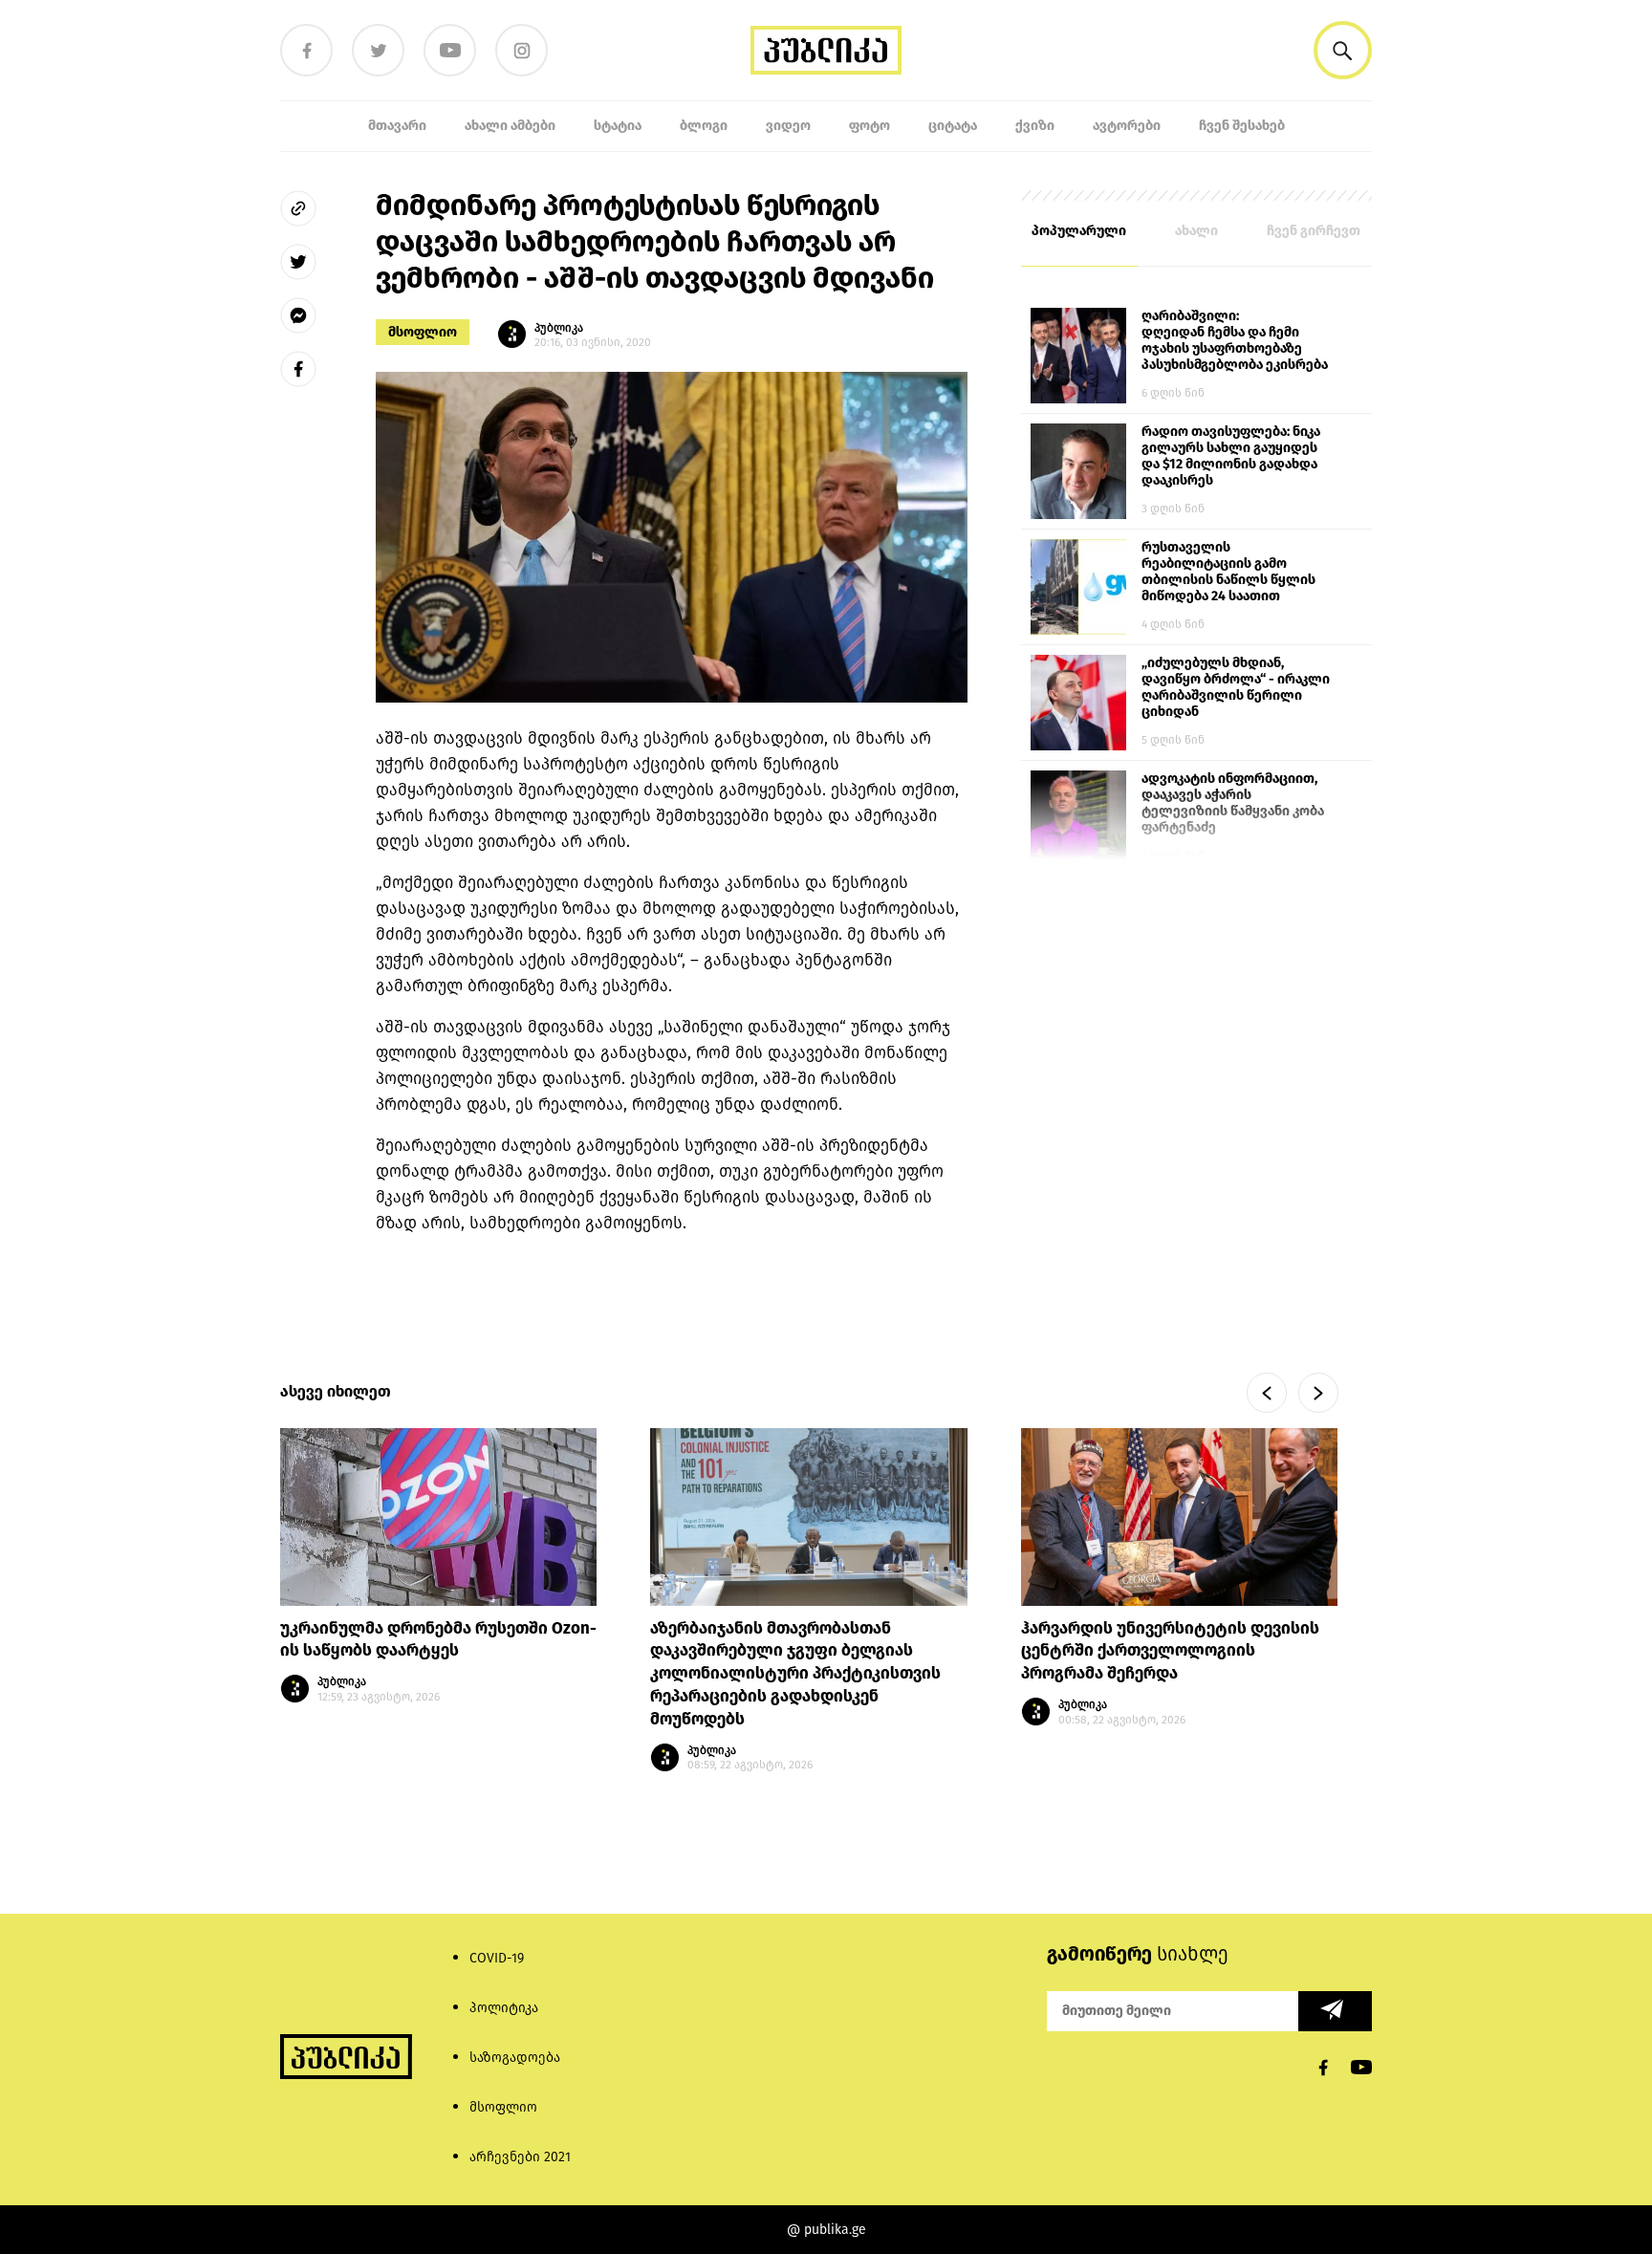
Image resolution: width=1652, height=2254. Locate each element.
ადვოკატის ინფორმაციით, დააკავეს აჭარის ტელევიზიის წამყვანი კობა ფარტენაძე (1233, 803)
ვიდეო (788, 126)
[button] (1343, 50)
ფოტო (869, 126)
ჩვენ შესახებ (1242, 126)
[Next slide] (1318, 1393)
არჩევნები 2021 (520, 2157)
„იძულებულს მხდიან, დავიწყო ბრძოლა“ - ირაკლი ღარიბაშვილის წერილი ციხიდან (1236, 687)
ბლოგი (704, 126)
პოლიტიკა (504, 2008)
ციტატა (953, 126)
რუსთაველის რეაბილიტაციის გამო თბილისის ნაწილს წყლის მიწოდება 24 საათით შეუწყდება (1228, 573)
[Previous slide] (1267, 1393)
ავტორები (1127, 126)
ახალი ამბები (510, 126)
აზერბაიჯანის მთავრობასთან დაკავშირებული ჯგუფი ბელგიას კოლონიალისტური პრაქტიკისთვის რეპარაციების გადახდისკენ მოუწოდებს (795, 1674)
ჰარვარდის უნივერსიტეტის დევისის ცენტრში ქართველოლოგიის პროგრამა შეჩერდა (1170, 1651)
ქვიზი (1035, 126)
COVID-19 (497, 1958)
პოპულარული (1079, 231)
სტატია (618, 126)
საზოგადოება (515, 2058)
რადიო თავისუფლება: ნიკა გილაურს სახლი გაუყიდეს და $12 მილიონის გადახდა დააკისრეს (1231, 456)
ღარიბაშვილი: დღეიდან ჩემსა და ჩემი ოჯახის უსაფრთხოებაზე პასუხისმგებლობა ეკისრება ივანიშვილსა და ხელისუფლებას (1235, 341)
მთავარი (397, 126)
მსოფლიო (423, 332)
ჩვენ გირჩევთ (1314, 231)
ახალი (1196, 231)
